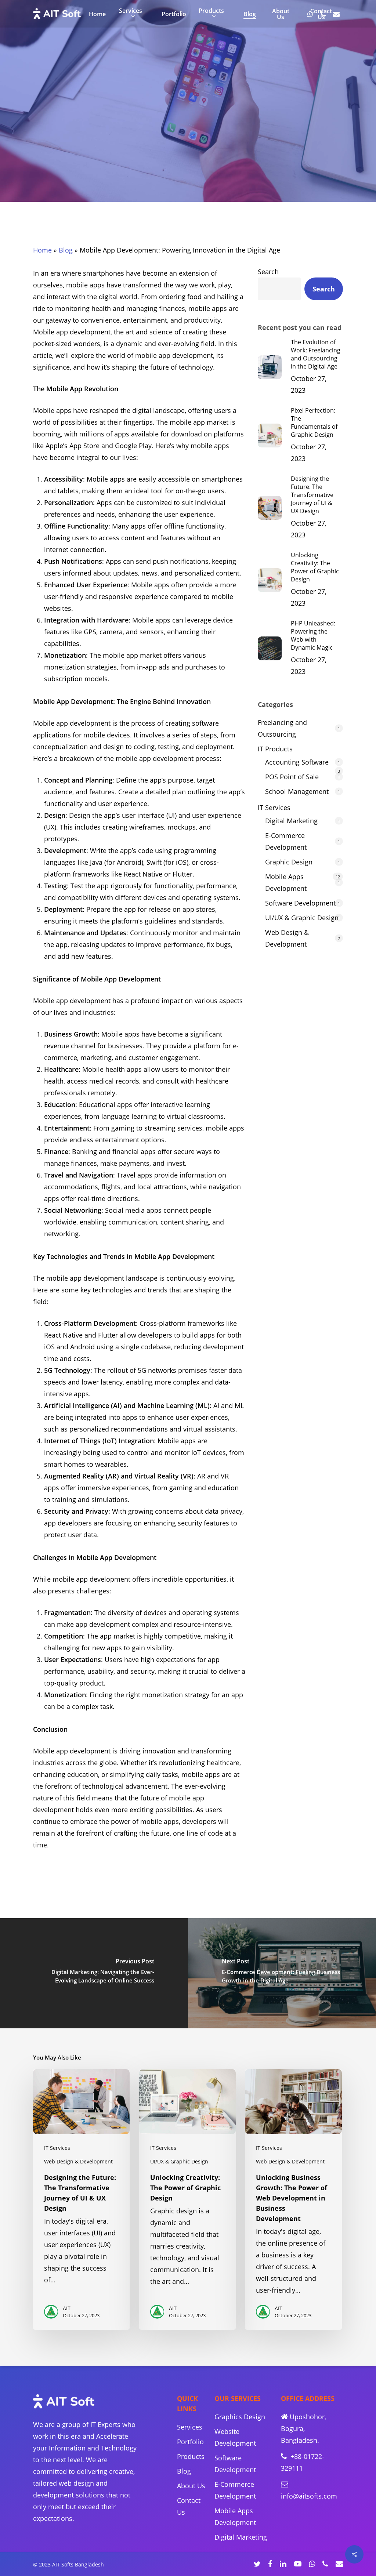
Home (42, 250)
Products (191, 2456)
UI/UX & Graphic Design (302, 918)
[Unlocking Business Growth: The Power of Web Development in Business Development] (293, 2199)
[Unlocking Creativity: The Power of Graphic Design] (187, 2199)
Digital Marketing (291, 821)
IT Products (275, 749)
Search (268, 272)
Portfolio (190, 2442)
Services (190, 2427)
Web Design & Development (287, 938)
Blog (66, 250)
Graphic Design (289, 862)
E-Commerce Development (286, 841)
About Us (191, 2486)
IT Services (138, 161)
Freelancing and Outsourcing (282, 728)
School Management (297, 791)
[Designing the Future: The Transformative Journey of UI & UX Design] (81, 2199)
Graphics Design (240, 2417)
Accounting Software (297, 762)
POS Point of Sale (292, 777)
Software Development (300, 903)
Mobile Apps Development (212, 161)
